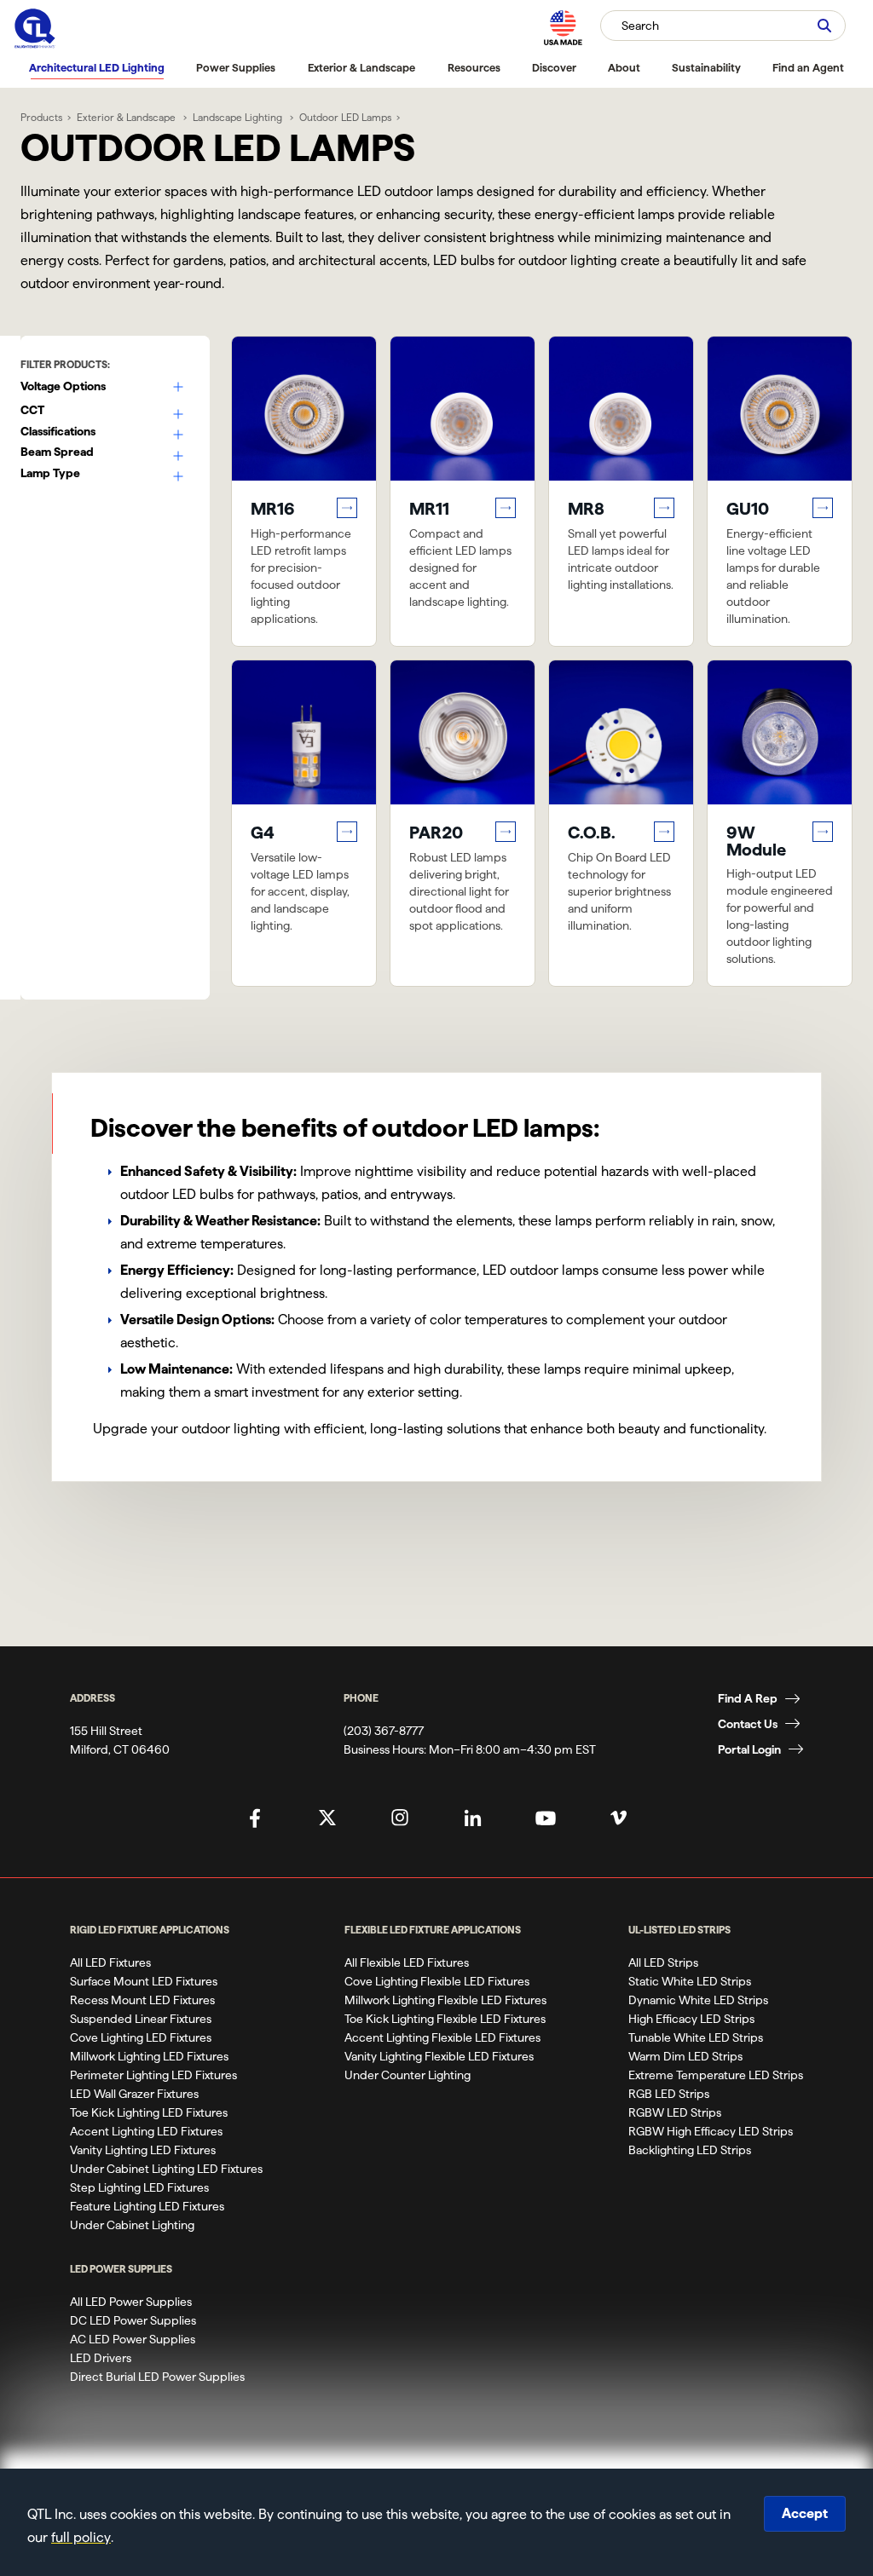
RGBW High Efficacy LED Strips (711, 2131)
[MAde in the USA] (563, 28)
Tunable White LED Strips (696, 2037)
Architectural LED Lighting (97, 67)
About (624, 67)
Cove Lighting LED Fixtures (141, 2037)
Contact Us (748, 1724)
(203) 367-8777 (384, 1731)
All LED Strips (663, 1962)
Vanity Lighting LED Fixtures (143, 2150)
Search (640, 26)
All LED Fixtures (110, 1962)
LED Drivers (101, 2358)
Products (41, 117)
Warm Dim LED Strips (685, 2056)
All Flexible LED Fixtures (407, 1962)
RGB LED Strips (669, 2094)
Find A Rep (748, 1698)
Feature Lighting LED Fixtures (147, 2206)
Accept (805, 2513)
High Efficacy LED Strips (691, 2019)
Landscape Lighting (239, 117)
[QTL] (35, 29)
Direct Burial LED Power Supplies (157, 2377)
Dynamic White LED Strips (698, 2000)
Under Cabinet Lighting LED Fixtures (166, 2169)
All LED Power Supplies (131, 2302)
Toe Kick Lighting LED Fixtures (149, 2112)
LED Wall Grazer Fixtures (134, 2094)
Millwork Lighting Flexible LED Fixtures (445, 2000)
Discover (554, 67)
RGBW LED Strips (675, 2112)
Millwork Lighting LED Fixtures (149, 2056)
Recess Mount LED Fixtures (142, 2000)
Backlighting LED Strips (690, 2150)
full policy (81, 2537)
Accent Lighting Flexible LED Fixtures (442, 2037)
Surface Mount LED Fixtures (144, 1981)
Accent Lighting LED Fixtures (146, 2131)
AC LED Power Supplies (133, 2339)
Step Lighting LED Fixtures (139, 2187)
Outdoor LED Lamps (345, 117)
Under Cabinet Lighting (132, 2225)
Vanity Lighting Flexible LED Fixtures (439, 2056)
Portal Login (749, 1749)
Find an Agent (808, 67)
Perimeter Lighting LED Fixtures (153, 2075)
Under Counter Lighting (408, 2075)
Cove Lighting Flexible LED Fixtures (437, 1981)
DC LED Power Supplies (133, 2320)
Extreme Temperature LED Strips (716, 2075)
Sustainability (706, 67)
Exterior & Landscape (361, 67)
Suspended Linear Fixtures (141, 2019)
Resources (474, 67)
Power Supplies (236, 67)
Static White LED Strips (690, 1981)
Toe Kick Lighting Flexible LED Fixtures (445, 2019)
